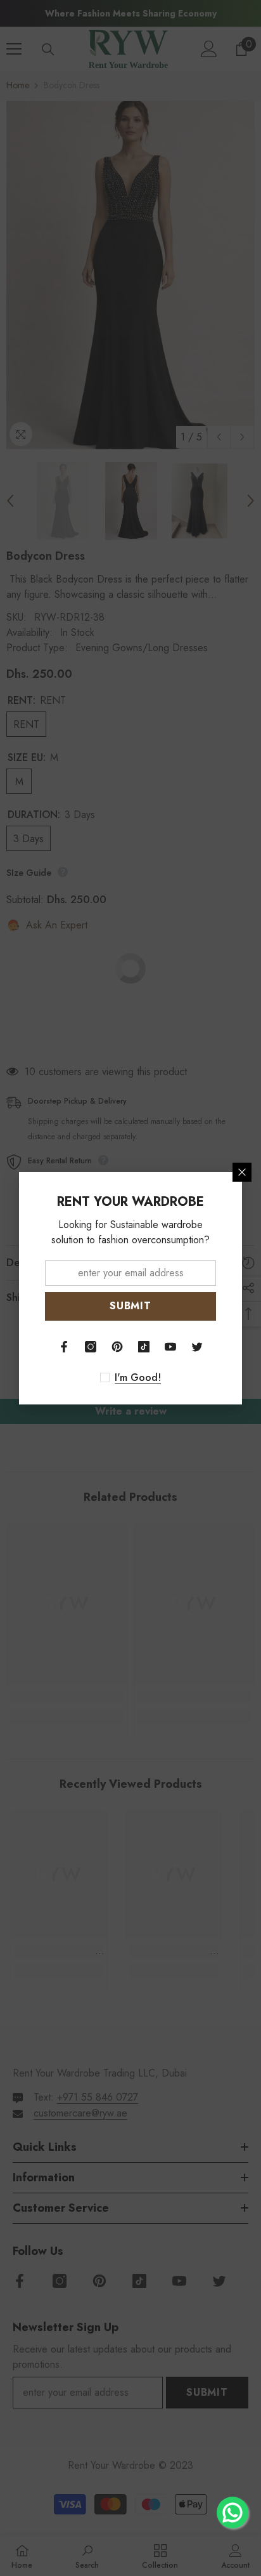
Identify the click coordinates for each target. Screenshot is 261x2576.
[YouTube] (170, 1347)
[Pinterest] (117, 1347)
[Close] (242, 1172)
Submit (130, 1306)
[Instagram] (91, 1347)
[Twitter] (197, 1347)
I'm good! (138, 1378)
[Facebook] (64, 1347)
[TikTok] (144, 1347)
